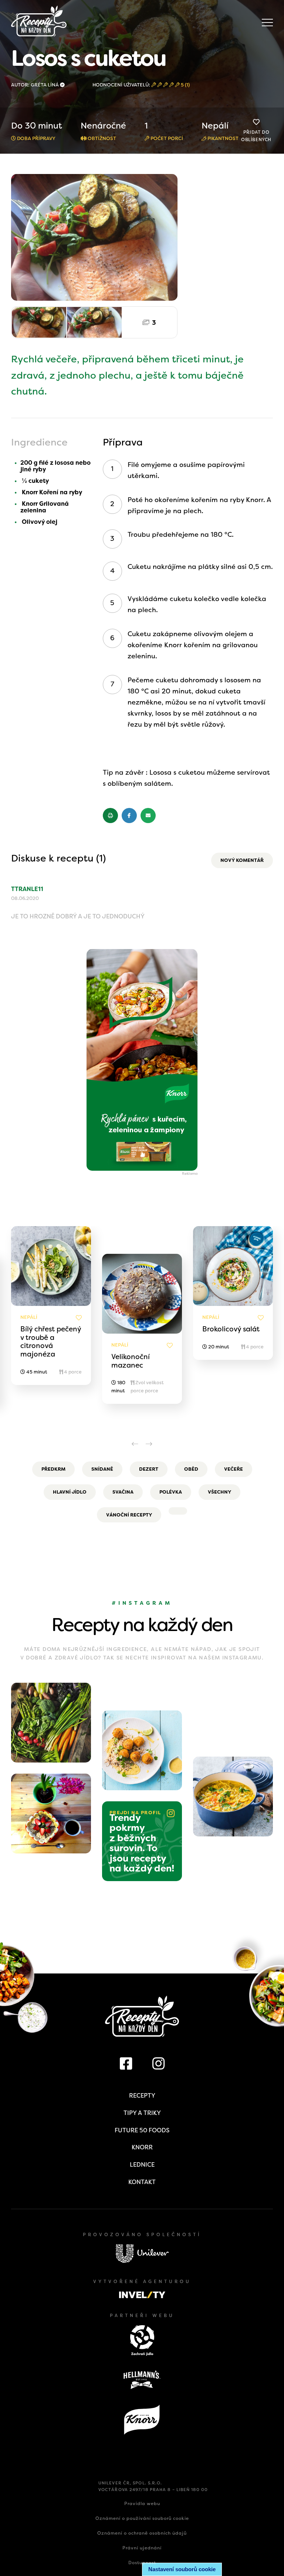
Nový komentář (242, 860)
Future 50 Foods (142, 2130)
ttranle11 (27, 889)
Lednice (142, 2165)
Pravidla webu (142, 2504)
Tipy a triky (142, 2113)
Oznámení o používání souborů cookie (142, 2518)
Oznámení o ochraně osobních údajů (142, 2533)
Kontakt (142, 2182)
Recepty (142, 2096)
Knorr (142, 2147)
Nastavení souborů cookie (182, 2569)
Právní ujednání (142, 2548)
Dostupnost (142, 2563)
